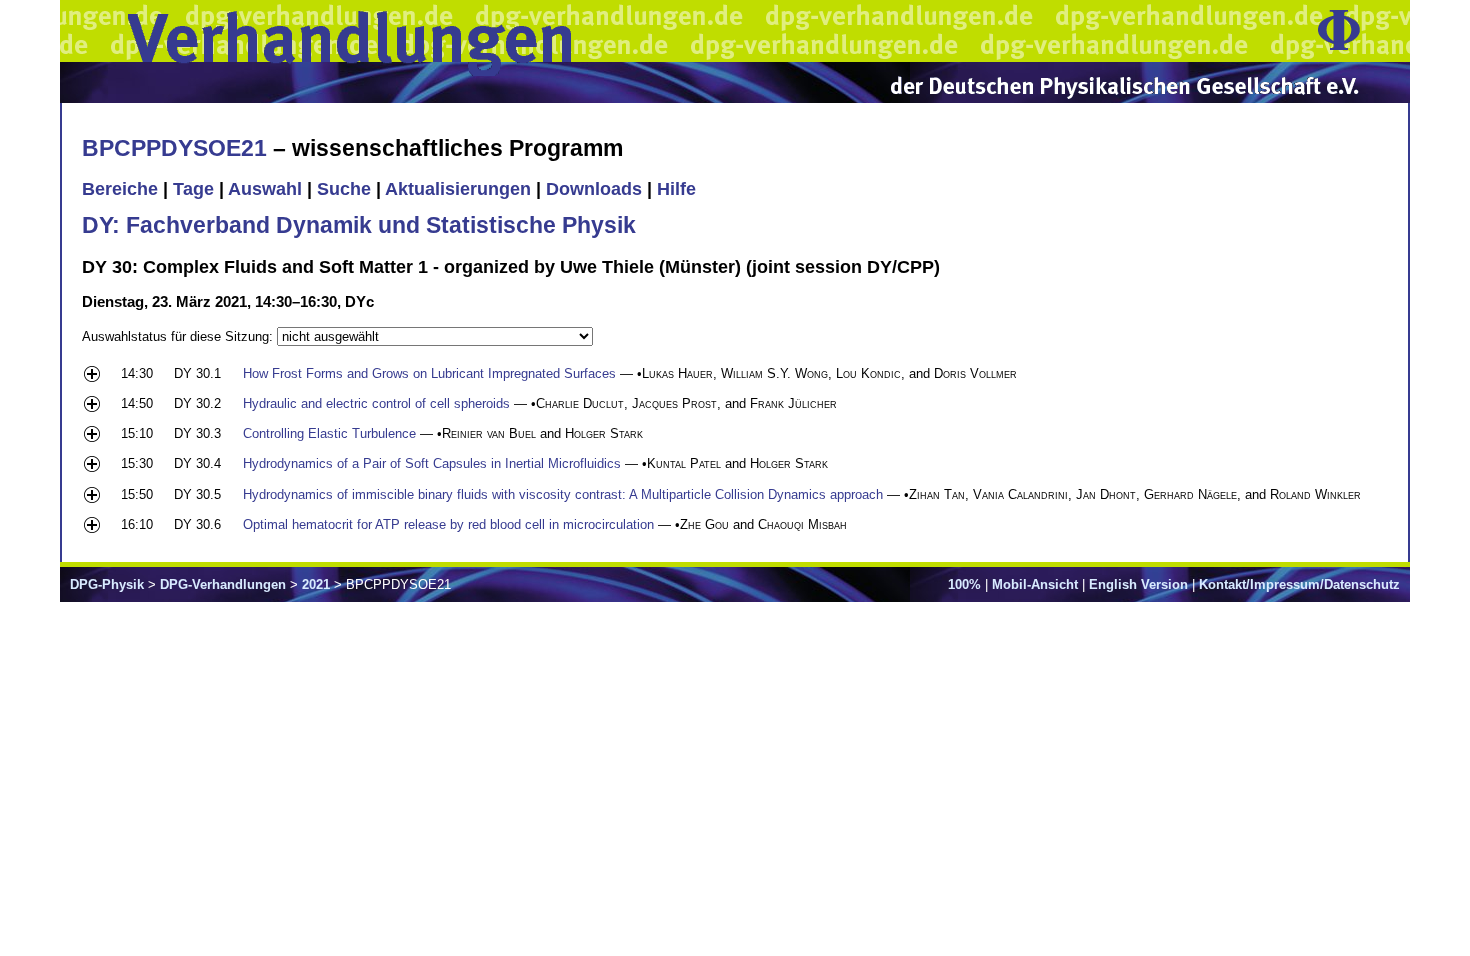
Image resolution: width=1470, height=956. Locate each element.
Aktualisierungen (458, 189)
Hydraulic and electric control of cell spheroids (376, 403)
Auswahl (265, 189)
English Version (1138, 584)
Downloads (594, 189)
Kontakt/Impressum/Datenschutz (1299, 584)
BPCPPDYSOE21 (174, 148)
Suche (344, 189)
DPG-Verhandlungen (223, 584)
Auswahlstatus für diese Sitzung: (179, 336)
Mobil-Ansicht (1035, 584)
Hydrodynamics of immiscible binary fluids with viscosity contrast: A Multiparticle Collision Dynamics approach (563, 494)
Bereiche (120, 189)
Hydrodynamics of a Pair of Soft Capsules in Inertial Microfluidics (432, 463)
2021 (316, 584)
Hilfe (676, 189)
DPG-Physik (107, 584)
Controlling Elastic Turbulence (329, 433)
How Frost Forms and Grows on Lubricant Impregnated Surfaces (429, 373)
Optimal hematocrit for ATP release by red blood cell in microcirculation (448, 524)
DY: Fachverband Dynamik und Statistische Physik (359, 225)
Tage (193, 189)
